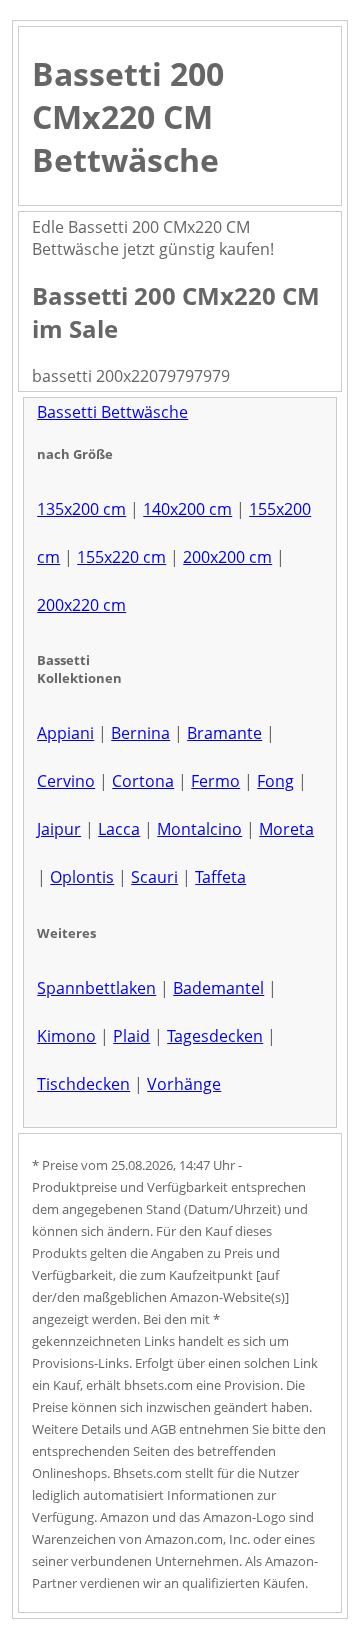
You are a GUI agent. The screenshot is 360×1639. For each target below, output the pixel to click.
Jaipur (59, 829)
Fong (275, 781)
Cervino (66, 781)
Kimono (66, 1036)
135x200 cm (81, 509)
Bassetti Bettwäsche (112, 412)
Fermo (215, 781)
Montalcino (199, 829)
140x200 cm (187, 509)
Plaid (131, 1036)
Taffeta (220, 877)
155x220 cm (121, 557)
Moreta (286, 829)
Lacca (119, 829)
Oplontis (82, 877)
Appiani (65, 733)
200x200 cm (227, 557)
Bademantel (218, 988)
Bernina (140, 733)
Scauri (154, 877)
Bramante (224, 733)
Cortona (143, 781)
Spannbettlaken (96, 988)
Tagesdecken (215, 1036)
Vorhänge (184, 1084)
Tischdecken (83, 1084)
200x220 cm (81, 605)
